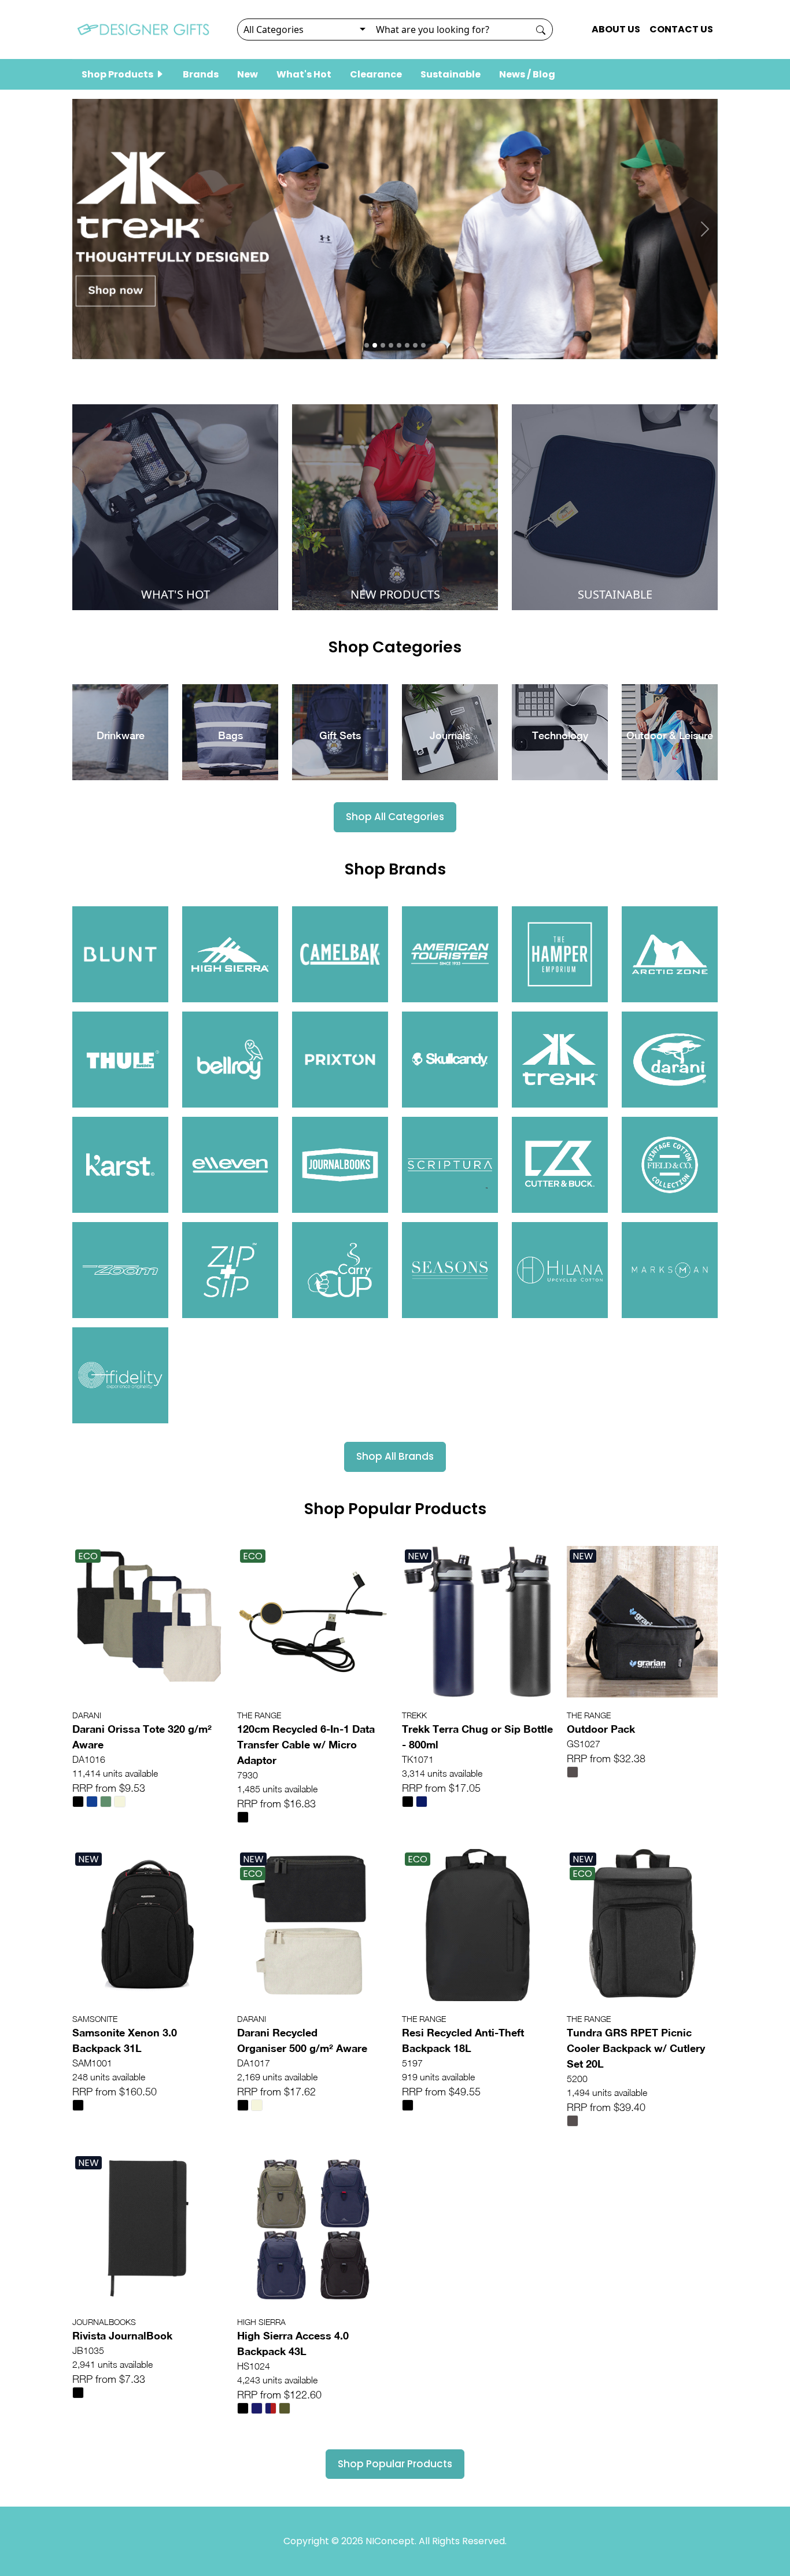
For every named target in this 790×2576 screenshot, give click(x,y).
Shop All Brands (395, 1456)
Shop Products (118, 74)
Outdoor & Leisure (670, 735)
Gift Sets (340, 735)
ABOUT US (616, 29)
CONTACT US (681, 29)
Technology (560, 735)
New (248, 74)
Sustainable (451, 74)
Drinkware (121, 735)
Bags (230, 735)
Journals (450, 735)
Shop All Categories (395, 817)
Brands (201, 74)
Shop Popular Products (395, 2464)
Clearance (376, 74)
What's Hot (304, 74)
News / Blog (527, 74)
